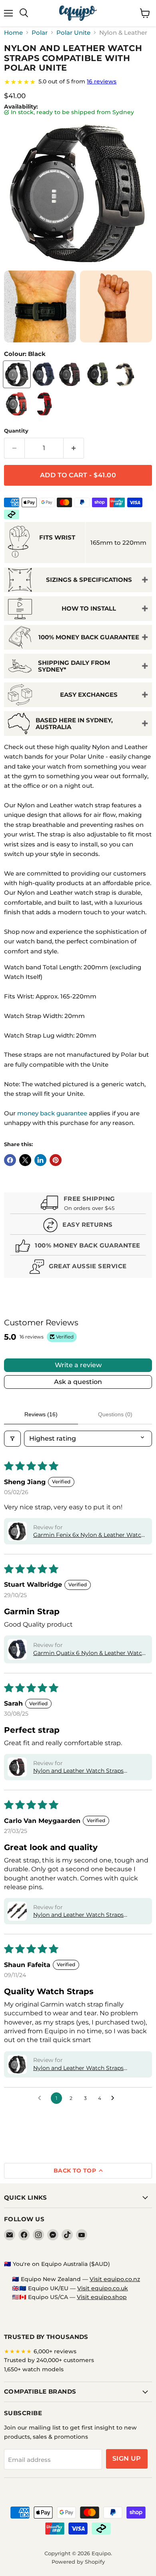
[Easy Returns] (78, 1226)
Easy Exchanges (89, 695)
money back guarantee (52, 1113)
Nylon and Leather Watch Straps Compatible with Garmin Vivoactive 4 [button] (86, 2068)
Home (13, 33)
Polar (40, 33)
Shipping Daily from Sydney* (74, 666)
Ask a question (78, 1382)
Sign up (127, 2458)
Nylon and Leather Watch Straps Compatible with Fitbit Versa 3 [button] (78, 1771)
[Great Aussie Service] (78, 1268)
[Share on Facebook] (10, 1160)
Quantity (16, 431)
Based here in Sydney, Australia (74, 724)
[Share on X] (25, 1160)
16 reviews (102, 81)
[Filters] (12, 1439)
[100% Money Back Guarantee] (78, 1247)
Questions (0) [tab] (115, 1414)
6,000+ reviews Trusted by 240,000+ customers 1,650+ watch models (49, 2360)
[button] (17, 1531)
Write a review (78, 1365)
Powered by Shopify (78, 2562)
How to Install (89, 608)
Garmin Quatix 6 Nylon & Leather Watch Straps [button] (89, 1653)
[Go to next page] (115, 2098)
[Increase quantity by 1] (74, 448)
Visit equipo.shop (102, 2297)
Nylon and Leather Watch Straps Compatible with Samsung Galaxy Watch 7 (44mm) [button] (81, 1915)
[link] (78, 82)
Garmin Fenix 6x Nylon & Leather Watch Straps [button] (89, 1535)
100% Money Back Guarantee (89, 637)
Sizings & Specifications (89, 580)
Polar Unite (73, 33)
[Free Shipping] (78, 1204)
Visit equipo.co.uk (103, 2288)
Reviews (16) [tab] (41, 1414)
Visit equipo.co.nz (115, 2279)
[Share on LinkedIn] (40, 1160)
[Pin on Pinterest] (56, 1160)
